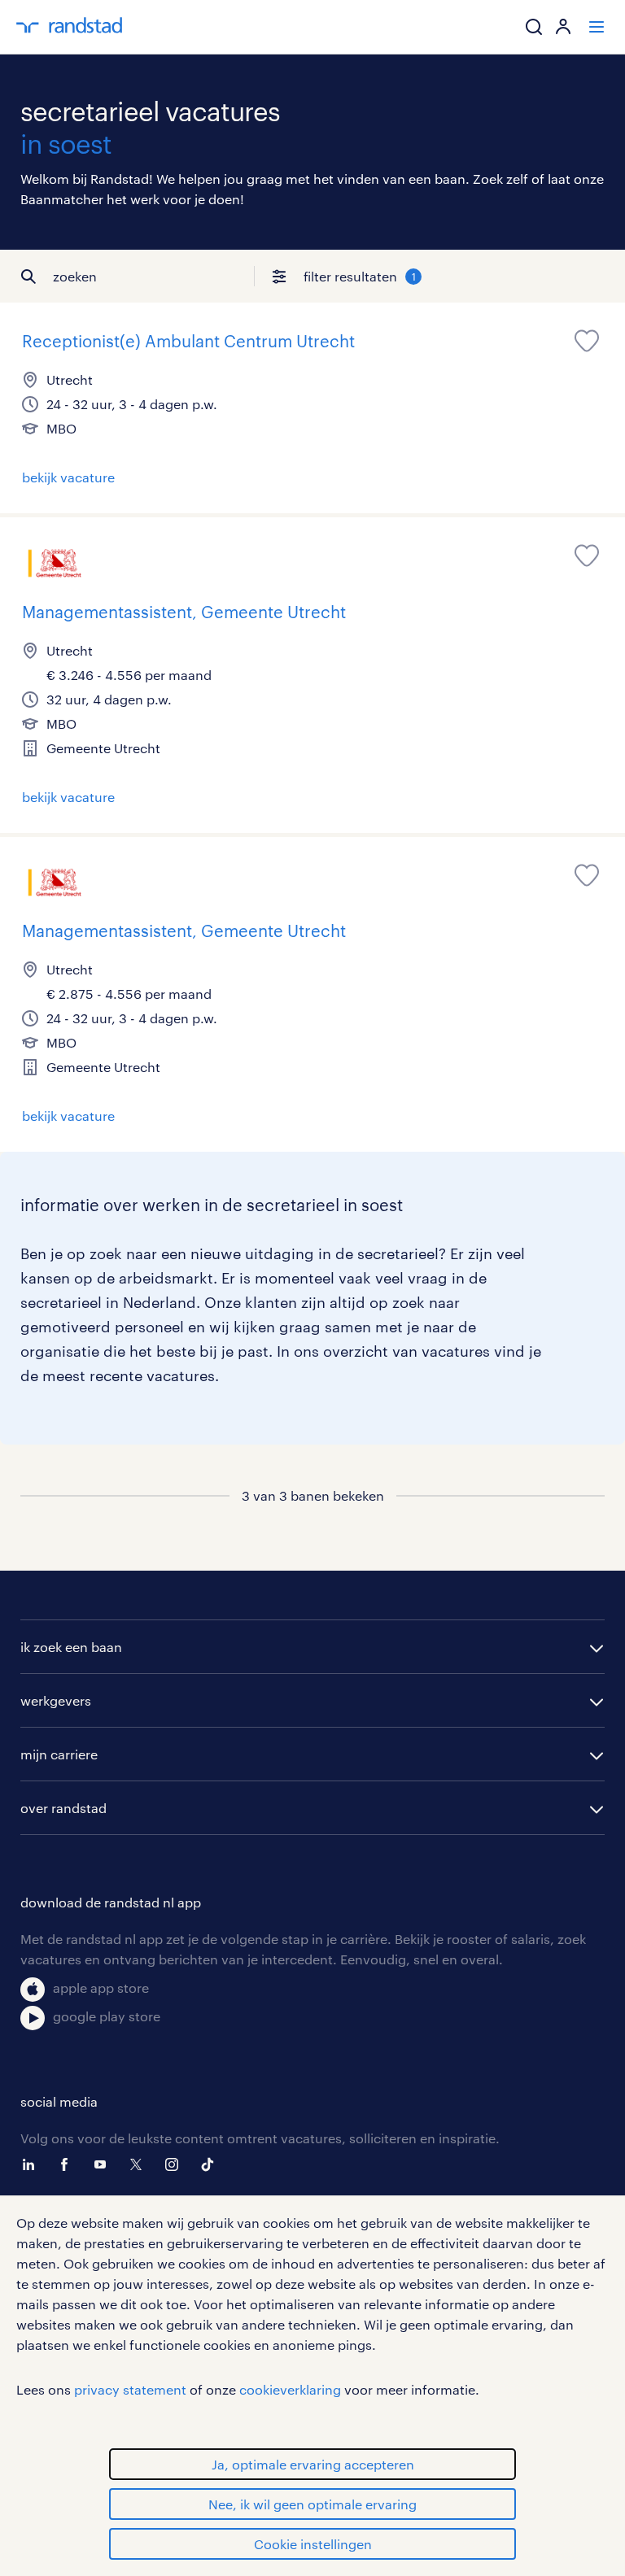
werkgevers (56, 1700)
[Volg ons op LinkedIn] (33, 2164)
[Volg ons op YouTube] (104, 2164)
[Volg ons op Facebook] (68, 2164)
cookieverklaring (290, 2389)
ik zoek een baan (71, 1647)
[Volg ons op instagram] (176, 2164)
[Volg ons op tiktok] (212, 2164)
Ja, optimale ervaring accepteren (313, 2464)
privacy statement (130, 2389)
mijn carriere (59, 1754)
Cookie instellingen (313, 2544)
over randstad (63, 1808)
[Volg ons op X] (140, 2164)
